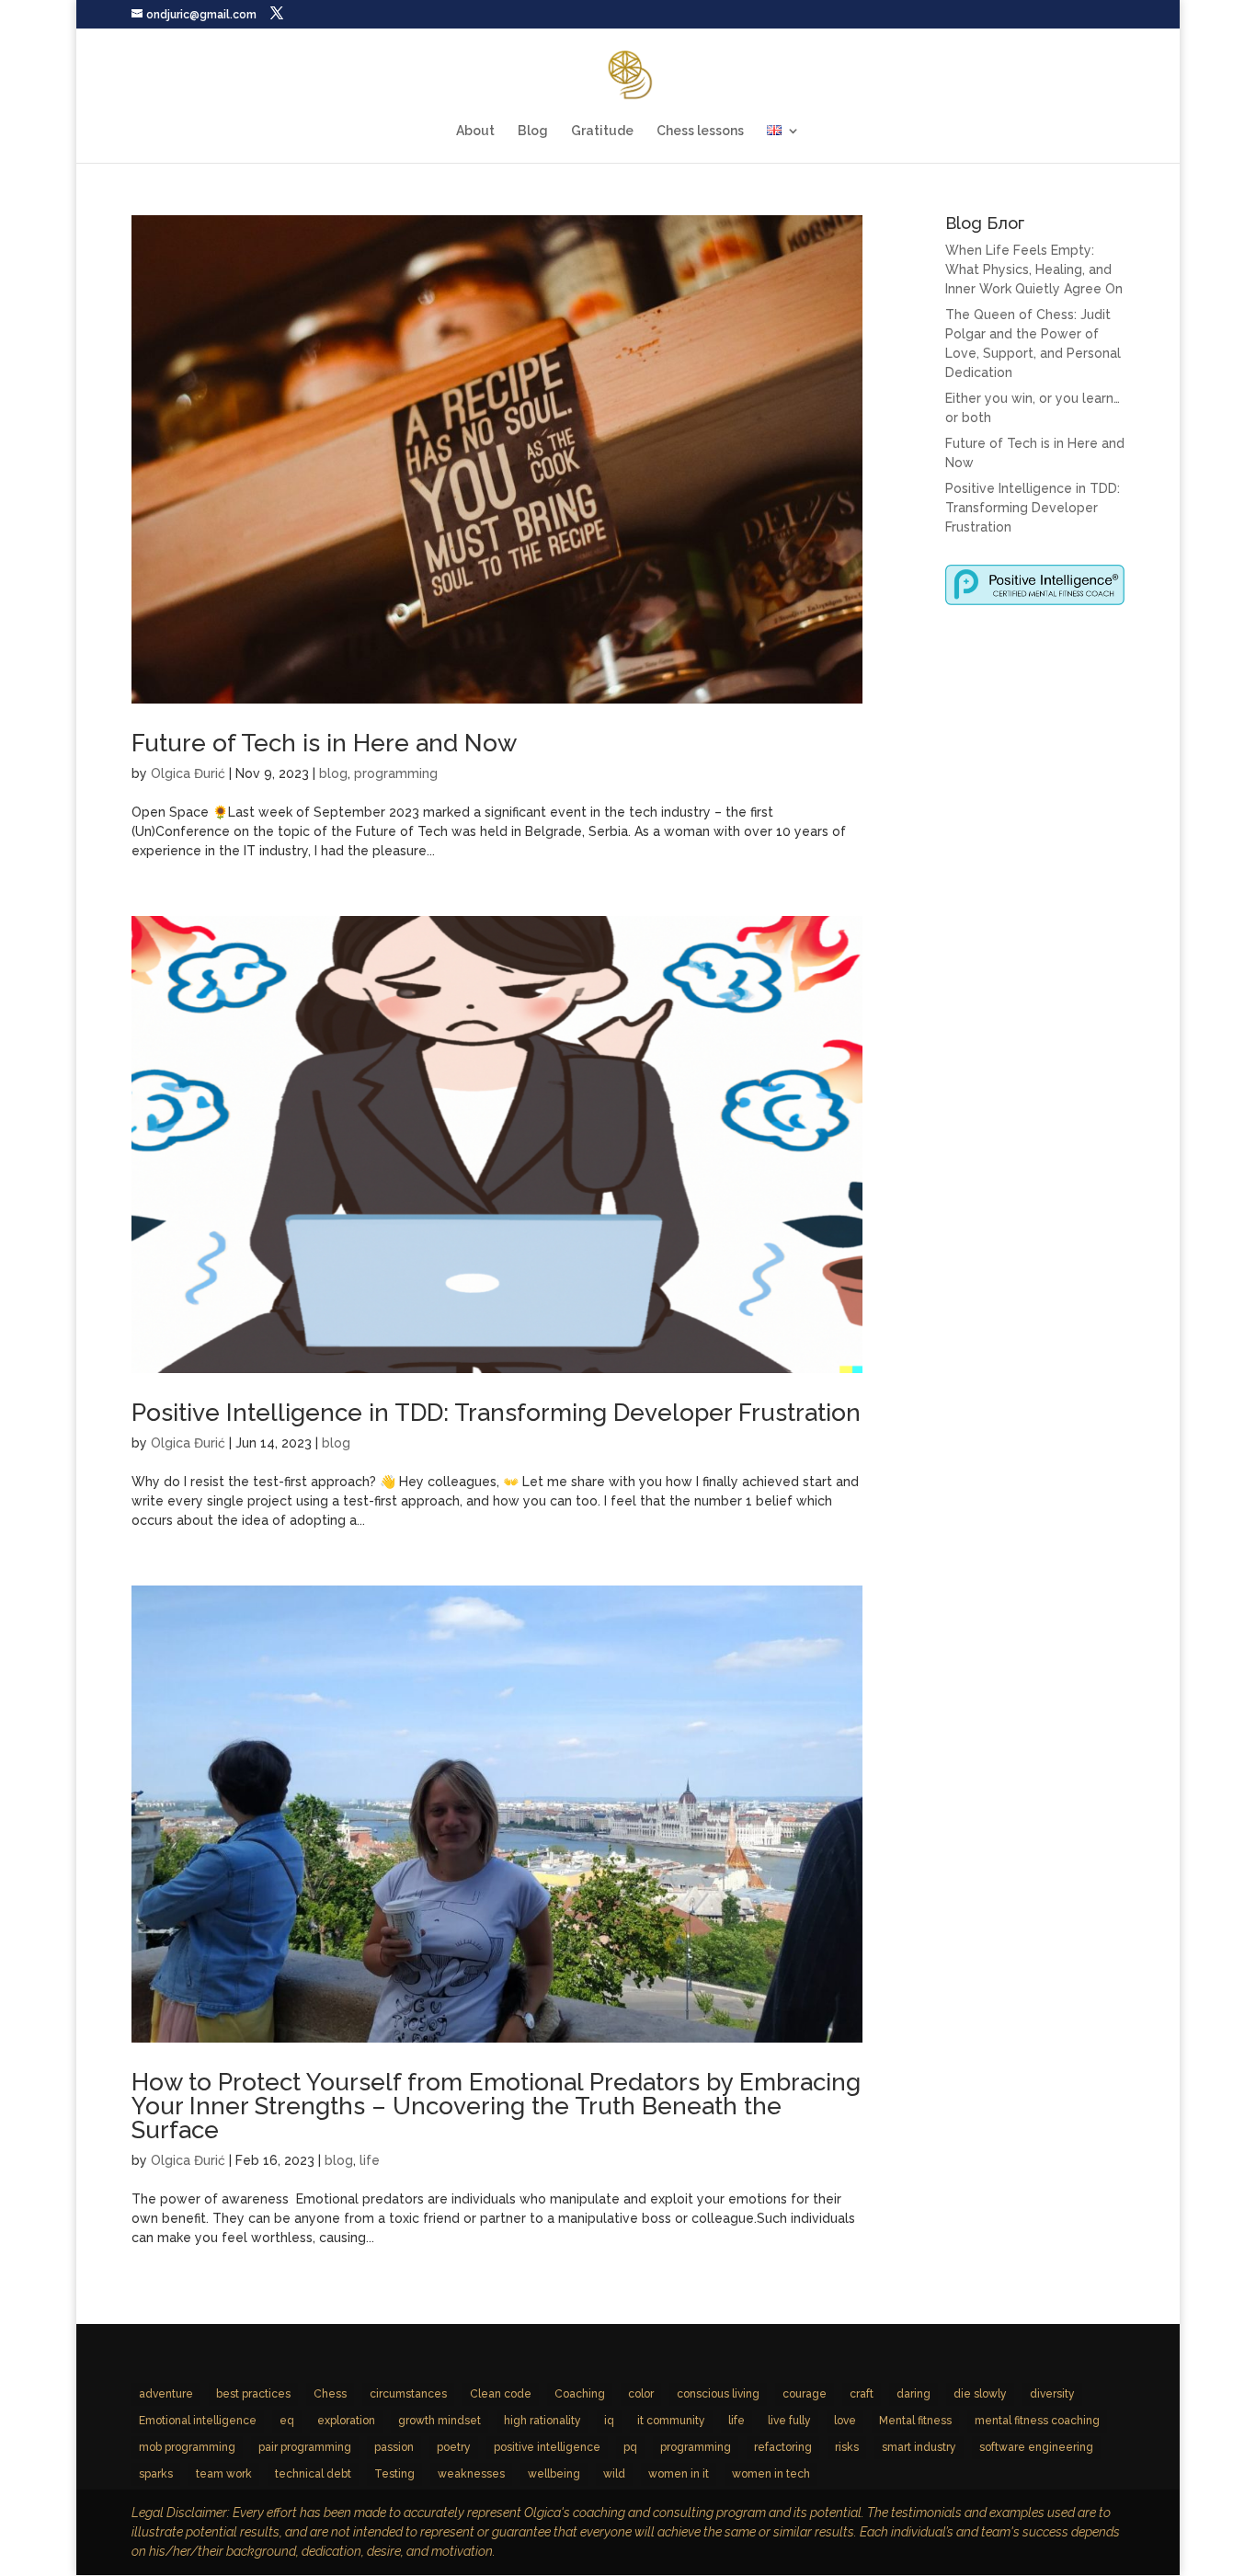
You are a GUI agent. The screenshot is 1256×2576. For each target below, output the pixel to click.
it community (671, 2421)
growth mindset (440, 2421)
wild (614, 2474)
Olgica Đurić (188, 773)
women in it (679, 2474)
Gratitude (602, 131)
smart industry (919, 2447)
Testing (394, 2474)
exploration (346, 2421)
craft (862, 2394)
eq (287, 2421)
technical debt (313, 2474)
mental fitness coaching (1037, 2421)
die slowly (980, 2394)
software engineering (1036, 2447)
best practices (253, 2394)
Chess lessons (700, 131)
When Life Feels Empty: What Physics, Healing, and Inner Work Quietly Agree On (1034, 269)
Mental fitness (915, 2421)
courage (805, 2394)
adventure (166, 2394)
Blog (533, 131)
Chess (330, 2394)
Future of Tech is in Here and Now (324, 743)
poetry (454, 2447)
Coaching (580, 2394)
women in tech (771, 2474)
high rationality (542, 2421)
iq (609, 2421)
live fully (789, 2421)
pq (630, 2447)
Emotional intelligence (198, 2421)
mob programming (187, 2447)
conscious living (718, 2394)
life (370, 2160)
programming (396, 773)
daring (913, 2394)
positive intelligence (547, 2447)
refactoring (783, 2447)
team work (224, 2474)
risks (847, 2447)
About (475, 131)
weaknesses (471, 2474)
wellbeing (554, 2474)
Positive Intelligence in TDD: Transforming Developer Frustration (496, 1413)
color (641, 2394)
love (845, 2421)
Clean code (501, 2394)
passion (394, 2447)
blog (333, 773)
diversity (1052, 2394)
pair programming (305, 2447)
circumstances (408, 2394)
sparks (156, 2474)
